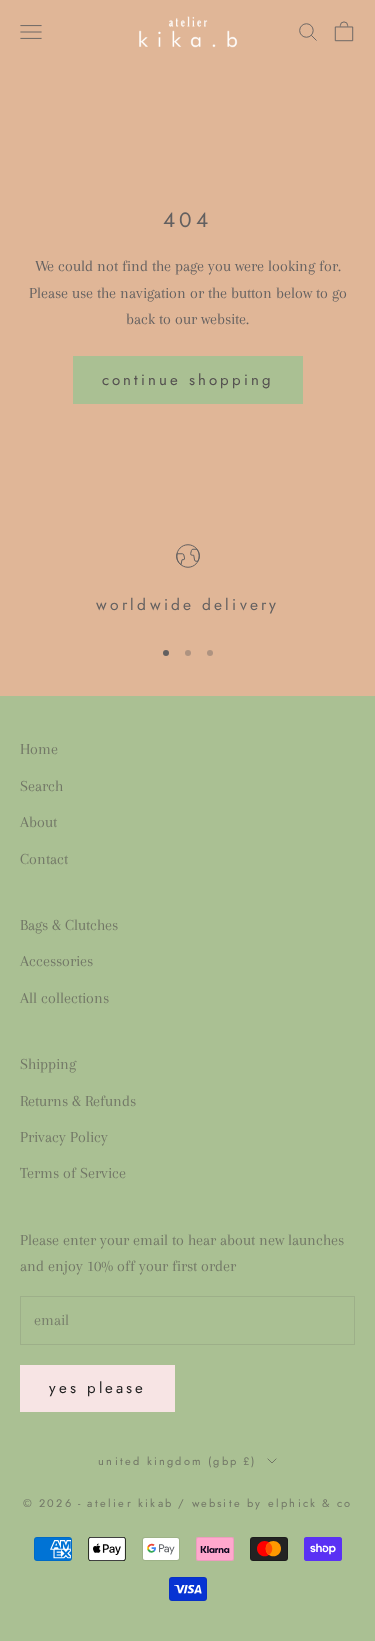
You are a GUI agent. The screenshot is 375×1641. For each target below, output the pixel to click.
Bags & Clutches (69, 925)
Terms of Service (73, 1173)
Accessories (56, 961)
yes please (97, 1388)
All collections (64, 998)
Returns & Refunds (78, 1101)
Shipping (48, 1064)
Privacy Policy (64, 1137)
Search (41, 786)
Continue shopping (188, 380)
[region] (187, 581)
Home (39, 749)
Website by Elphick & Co (272, 1503)
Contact (44, 859)
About (38, 822)
